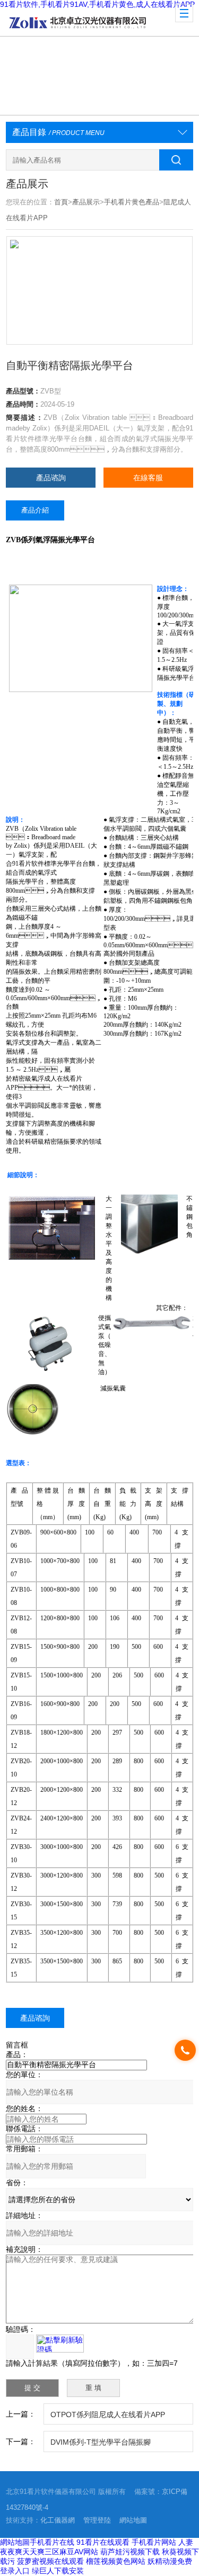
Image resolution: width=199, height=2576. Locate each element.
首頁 (61, 202)
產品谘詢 (51, 478)
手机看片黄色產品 (132, 202)
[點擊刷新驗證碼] (60, 2344)
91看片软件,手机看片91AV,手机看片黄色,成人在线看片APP (97, 4)
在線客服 (148, 478)
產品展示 (86, 202)
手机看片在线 (52, 2542)
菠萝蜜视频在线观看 (50, 2561)
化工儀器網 (58, 2520)
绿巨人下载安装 (58, 2571)
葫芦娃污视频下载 (130, 2552)
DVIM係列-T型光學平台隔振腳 (101, 2442)
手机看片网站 (154, 2542)
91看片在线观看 (103, 2542)
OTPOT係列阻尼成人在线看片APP (108, 2415)
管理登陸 (97, 2520)
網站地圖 (133, 2520)
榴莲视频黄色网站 (116, 2561)
